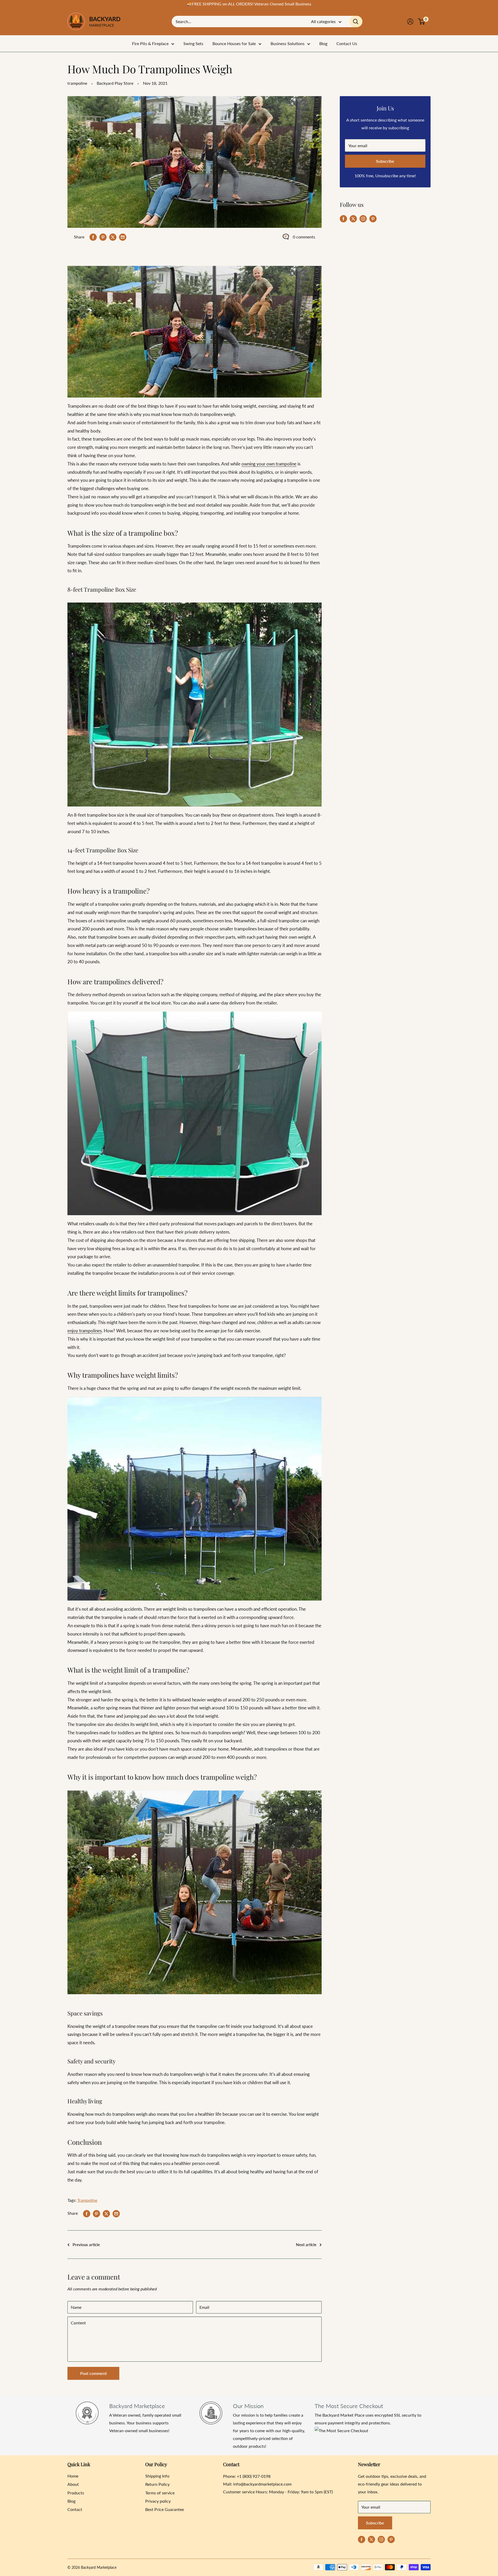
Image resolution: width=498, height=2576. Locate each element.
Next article (306, 2245)
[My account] (410, 22)
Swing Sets (193, 43)
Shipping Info (157, 2476)
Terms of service (160, 2493)
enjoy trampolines (85, 1331)
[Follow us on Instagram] (363, 218)
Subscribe (385, 161)
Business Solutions (288, 43)
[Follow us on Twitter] (353, 218)
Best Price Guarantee (165, 2509)
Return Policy (157, 2484)
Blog (323, 43)
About (73, 2484)
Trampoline (87, 2200)
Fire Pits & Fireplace (150, 43)
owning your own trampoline (269, 464)
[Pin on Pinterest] (103, 237)
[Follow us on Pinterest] (373, 218)
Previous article (86, 2245)
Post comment (94, 2373)
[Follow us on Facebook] (343, 218)
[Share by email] (123, 237)
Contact (75, 2509)
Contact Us (347, 43)
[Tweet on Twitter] (113, 237)
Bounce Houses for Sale (234, 43)
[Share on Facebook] (93, 237)
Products (76, 2493)
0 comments (304, 237)
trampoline (77, 83)
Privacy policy (158, 2501)
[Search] (356, 22)
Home (73, 2476)
